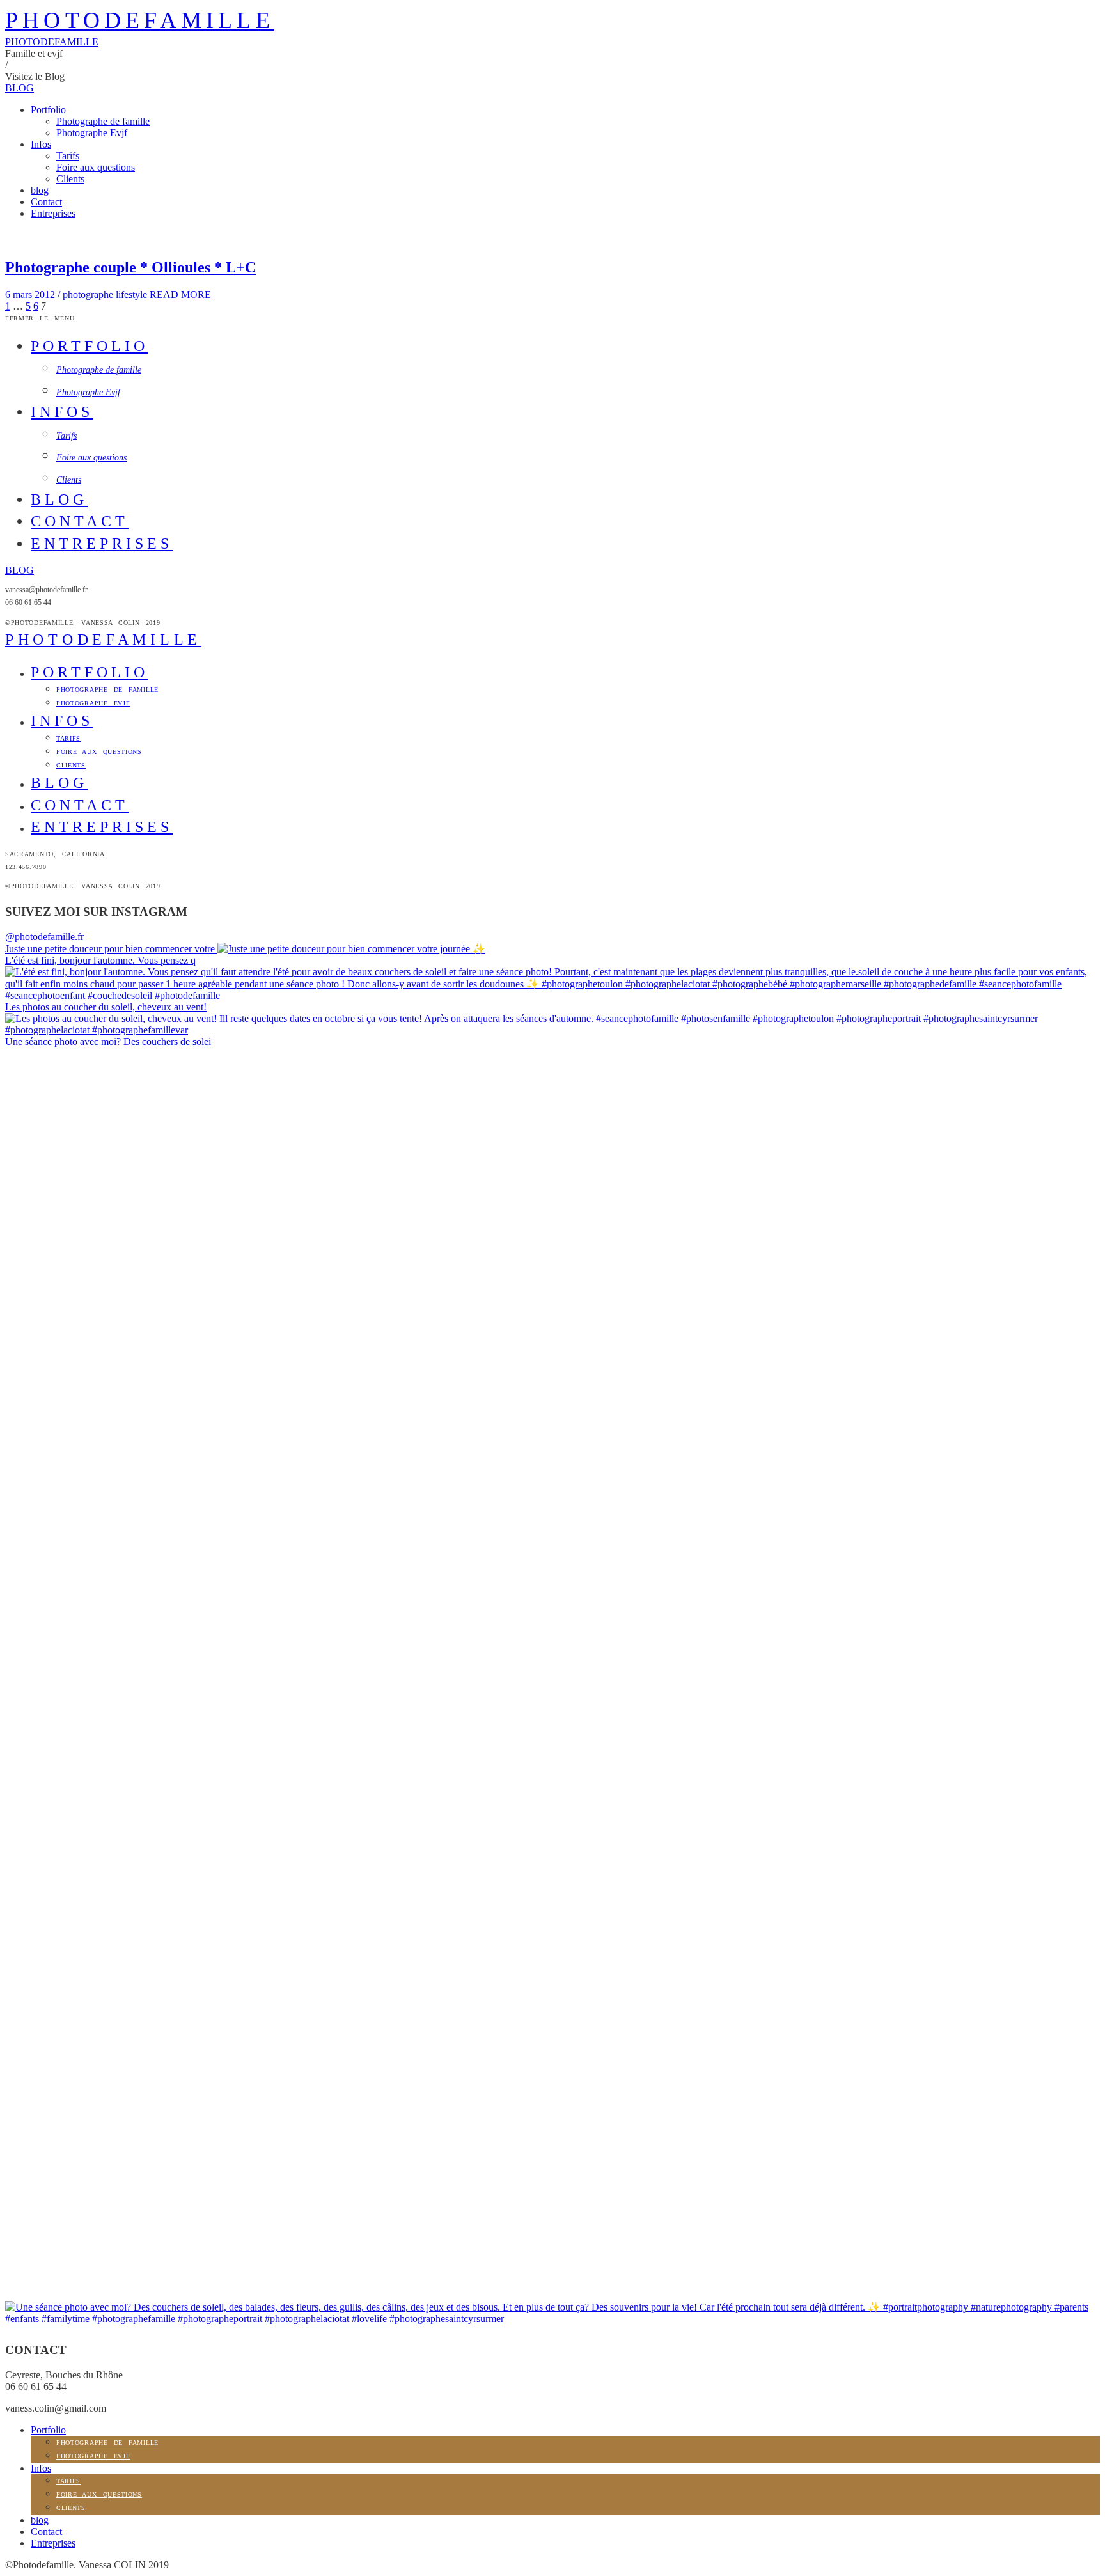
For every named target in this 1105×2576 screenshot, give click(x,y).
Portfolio (48, 110)
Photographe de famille (103, 121)
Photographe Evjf (92, 133)
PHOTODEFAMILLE (140, 20)
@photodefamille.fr (44, 937)
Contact (46, 202)
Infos (41, 144)
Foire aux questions (96, 167)
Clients (70, 179)
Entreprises (53, 213)
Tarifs (68, 156)
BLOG (20, 88)
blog (40, 190)
